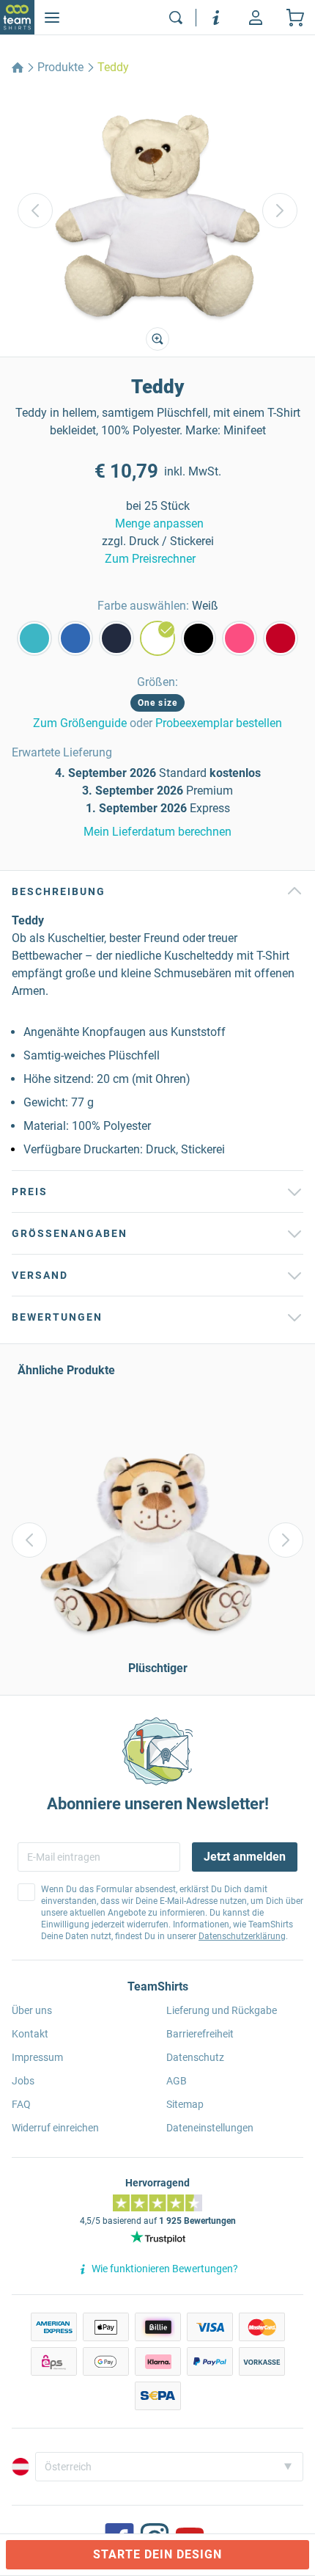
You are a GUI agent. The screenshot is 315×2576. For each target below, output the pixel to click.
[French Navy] (116, 638)
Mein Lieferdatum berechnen (157, 832)
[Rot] (281, 638)
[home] (18, 67)
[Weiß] (157, 638)
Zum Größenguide (80, 723)
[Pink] (240, 638)
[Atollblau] (34, 638)
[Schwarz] (199, 638)
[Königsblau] (75, 638)
